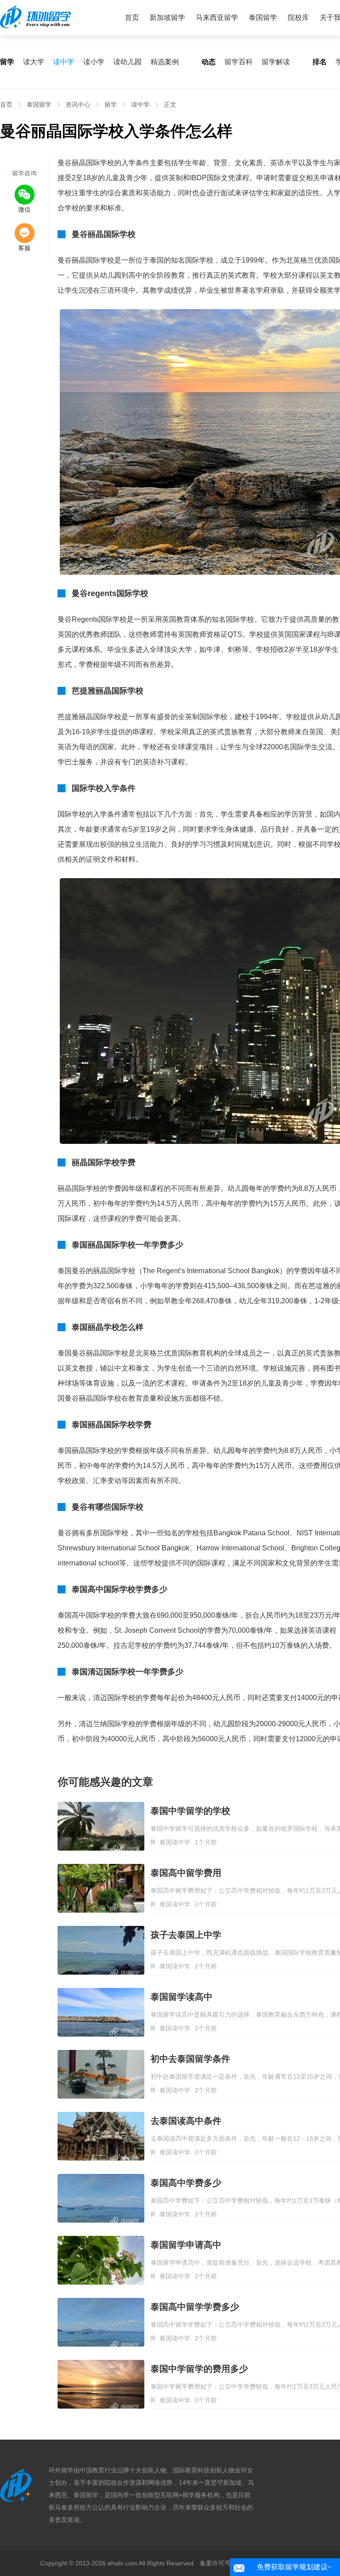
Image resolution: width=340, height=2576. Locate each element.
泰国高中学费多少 (186, 2183)
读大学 (34, 62)
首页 (132, 17)
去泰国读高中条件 (186, 2121)
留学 (111, 105)
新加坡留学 (167, 17)
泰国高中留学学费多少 (195, 2307)
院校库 (298, 17)
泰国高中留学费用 (186, 1873)
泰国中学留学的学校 (190, 1811)
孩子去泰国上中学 (186, 1935)
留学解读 (276, 62)
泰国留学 (263, 17)
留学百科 (239, 62)
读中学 (64, 62)
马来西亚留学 (217, 17)
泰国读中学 (175, 1842)
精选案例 (165, 62)
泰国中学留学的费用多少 (199, 2369)
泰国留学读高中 (182, 1997)
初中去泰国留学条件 (190, 2059)
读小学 (94, 62)
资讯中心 (78, 105)
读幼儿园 (127, 62)
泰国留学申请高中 (186, 2245)
